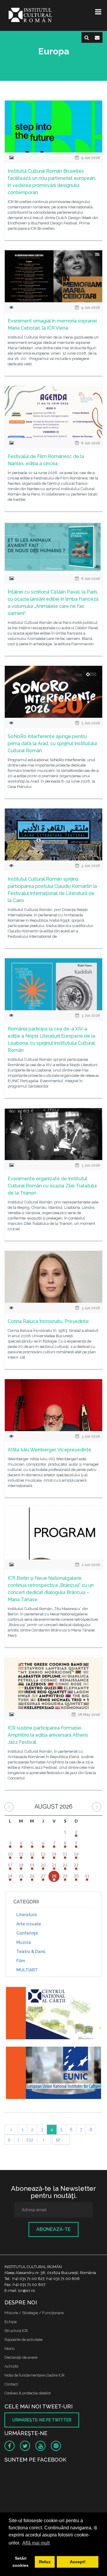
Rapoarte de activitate (23, 2340)
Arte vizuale (29, 1924)
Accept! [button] (78, 2562)
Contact (11, 2384)
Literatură (27, 1915)
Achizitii (11, 2366)
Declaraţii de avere (21, 2357)
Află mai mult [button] (36, 2543)
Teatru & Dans (31, 1952)
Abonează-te (53, 2229)
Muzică (24, 1942)
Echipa (11, 2322)
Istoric (10, 2348)
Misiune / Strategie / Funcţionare (34, 2313)
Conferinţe (27, 1933)
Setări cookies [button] (21, 2562)
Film (21, 1961)
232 (30, 2140)
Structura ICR (16, 2331)
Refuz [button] (45, 2562)
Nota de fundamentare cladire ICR (34, 2375)
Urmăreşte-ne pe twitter (42, 2420)
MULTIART (27, 1970)
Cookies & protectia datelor (28, 2393)
